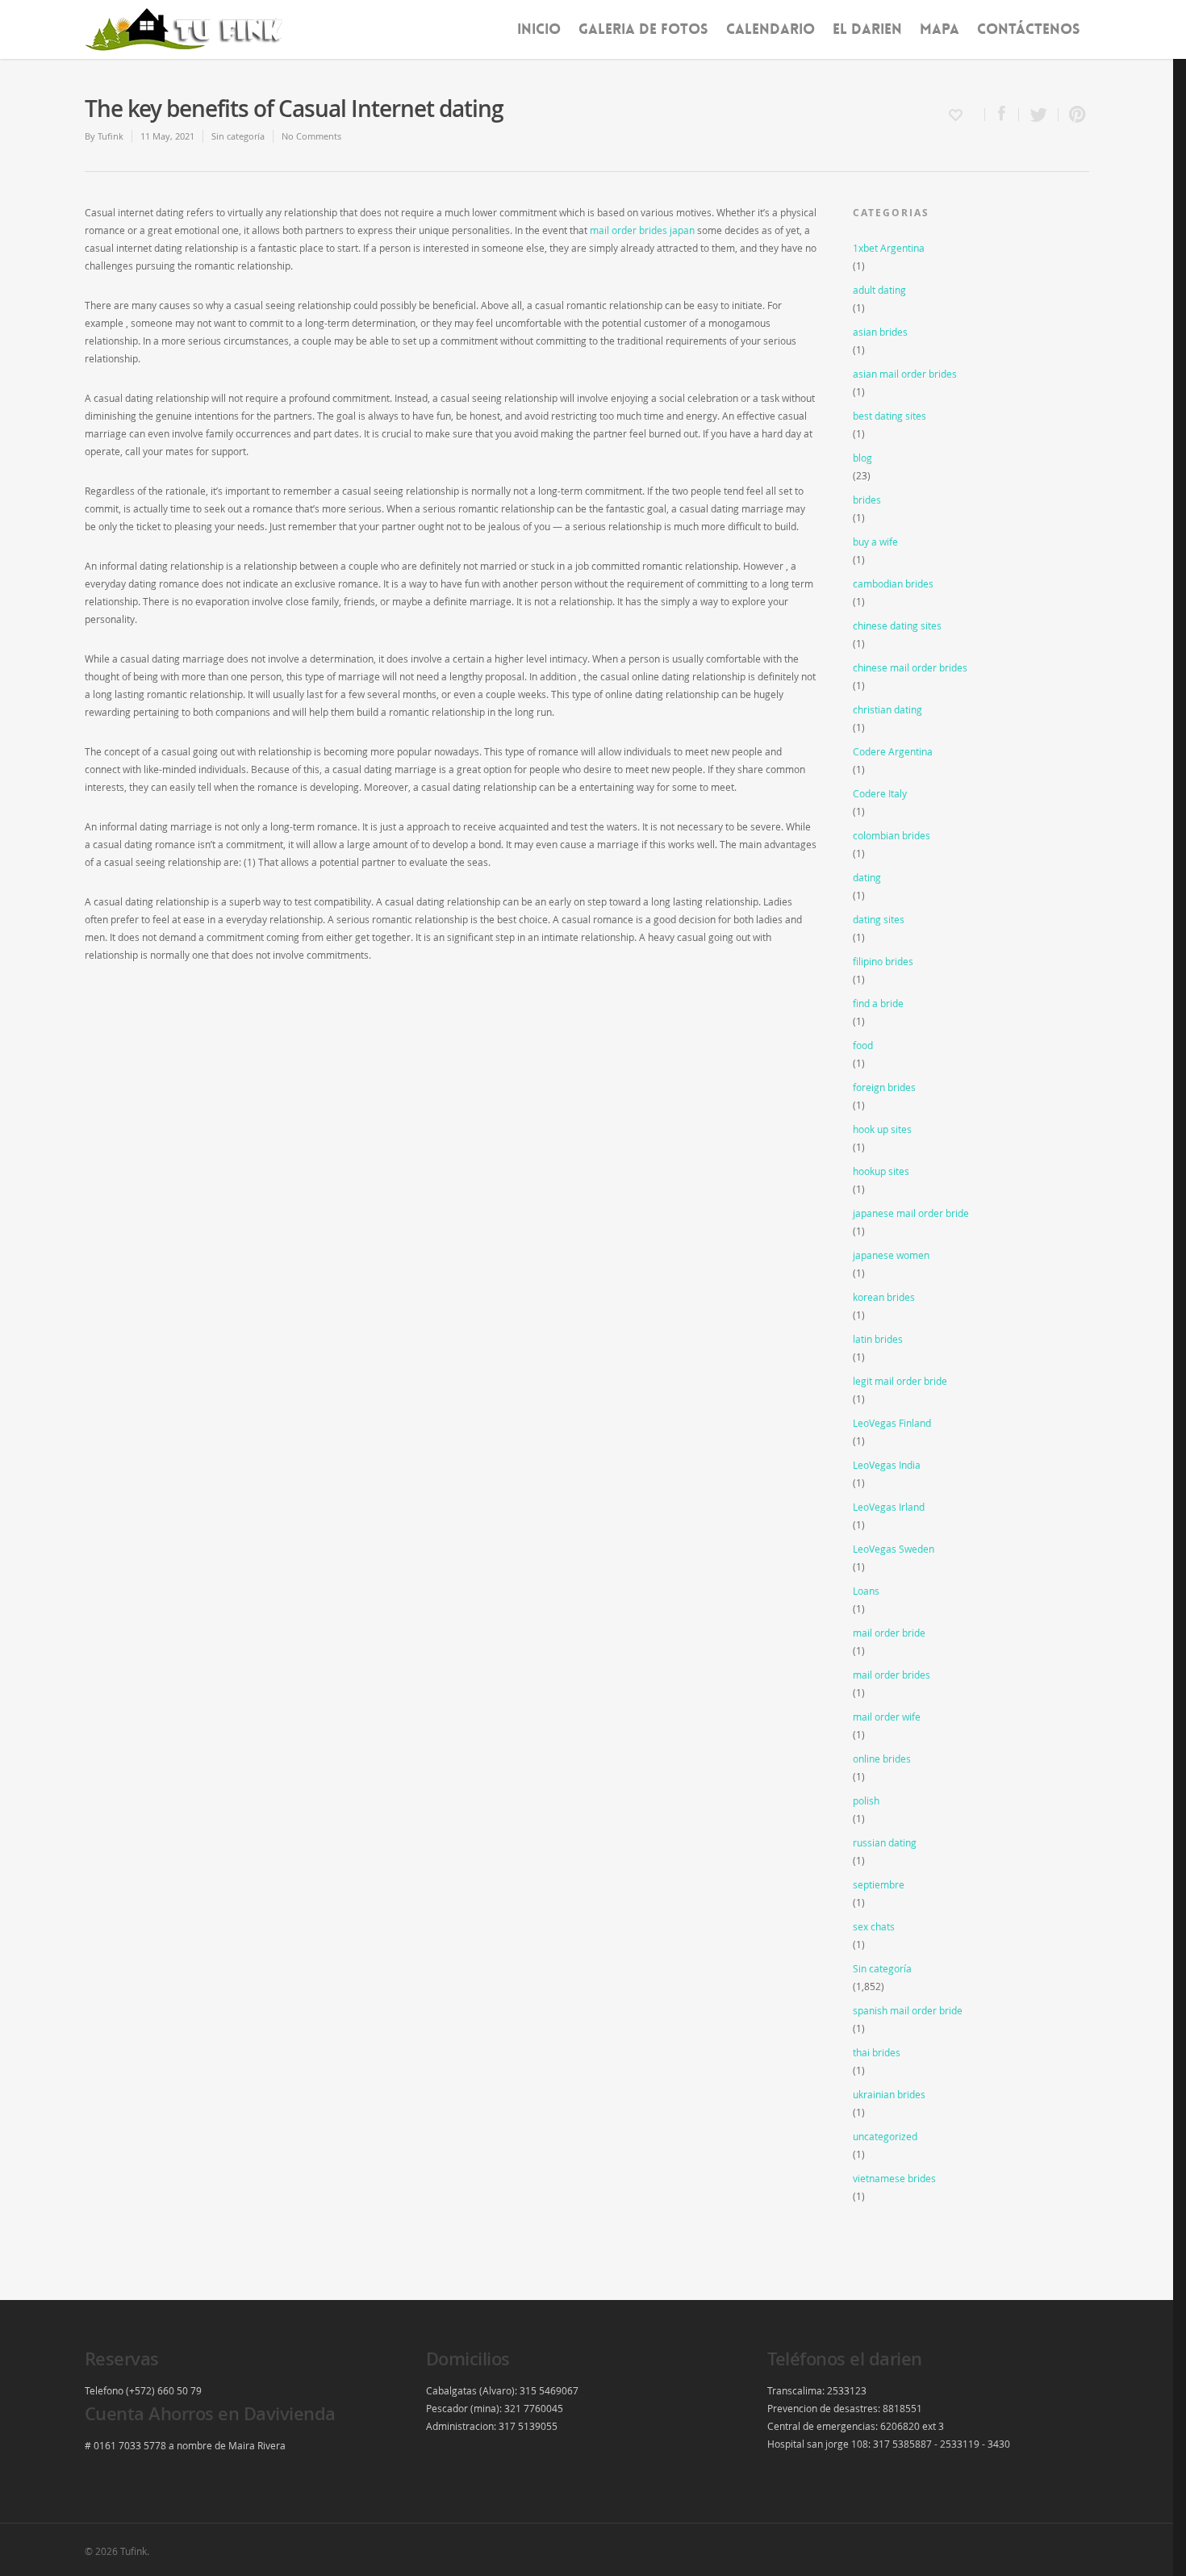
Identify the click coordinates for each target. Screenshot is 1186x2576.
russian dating (885, 1842)
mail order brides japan (642, 230)
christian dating (887, 709)
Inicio (539, 29)
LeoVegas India (887, 1465)
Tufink (111, 136)
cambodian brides (893, 583)
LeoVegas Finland (892, 1423)
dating (867, 877)
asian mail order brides (905, 374)
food (863, 1045)
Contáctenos (1029, 29)
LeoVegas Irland (889, 1507)
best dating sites (890, 416)
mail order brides (892, 1675)
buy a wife (875, 542)
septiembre (879, 1884)
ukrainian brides (889, 2094)
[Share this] (1002, 115)
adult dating (879, 290)
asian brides (880, 332)
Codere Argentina (893, 751)
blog (862, 458)
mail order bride (889, 1633)
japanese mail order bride (911, 1213)
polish (866, 1800)
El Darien (867, 29)
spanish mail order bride (908, 2010)
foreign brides (884, 1087)
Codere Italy (880, 793)
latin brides (878, 1339)
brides (867, 500)
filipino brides (883, 961)
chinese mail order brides (910, 667)
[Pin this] (1074, 115)
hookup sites (881, 1171)
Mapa (940, 29)
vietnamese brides (894, 2178)
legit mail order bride (900, 1381)
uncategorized (885, 2136)
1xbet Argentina (889, 248)
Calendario (770, 29)
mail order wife (887, 1717)
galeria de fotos (643, 29)
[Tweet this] (1039, 115)
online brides (882, 1758)
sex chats (874, 1926)
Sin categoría (238, 136)
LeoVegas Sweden (894, 1549)
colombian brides (892, 835)
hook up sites (882, 1129)
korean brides (884, 1297)
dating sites (879, 919)
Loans (866, 1591)
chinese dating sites (897, 625)
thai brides (877, 2052)
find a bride (878, 1003)
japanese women (891, 1255)
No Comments (311, 136)
